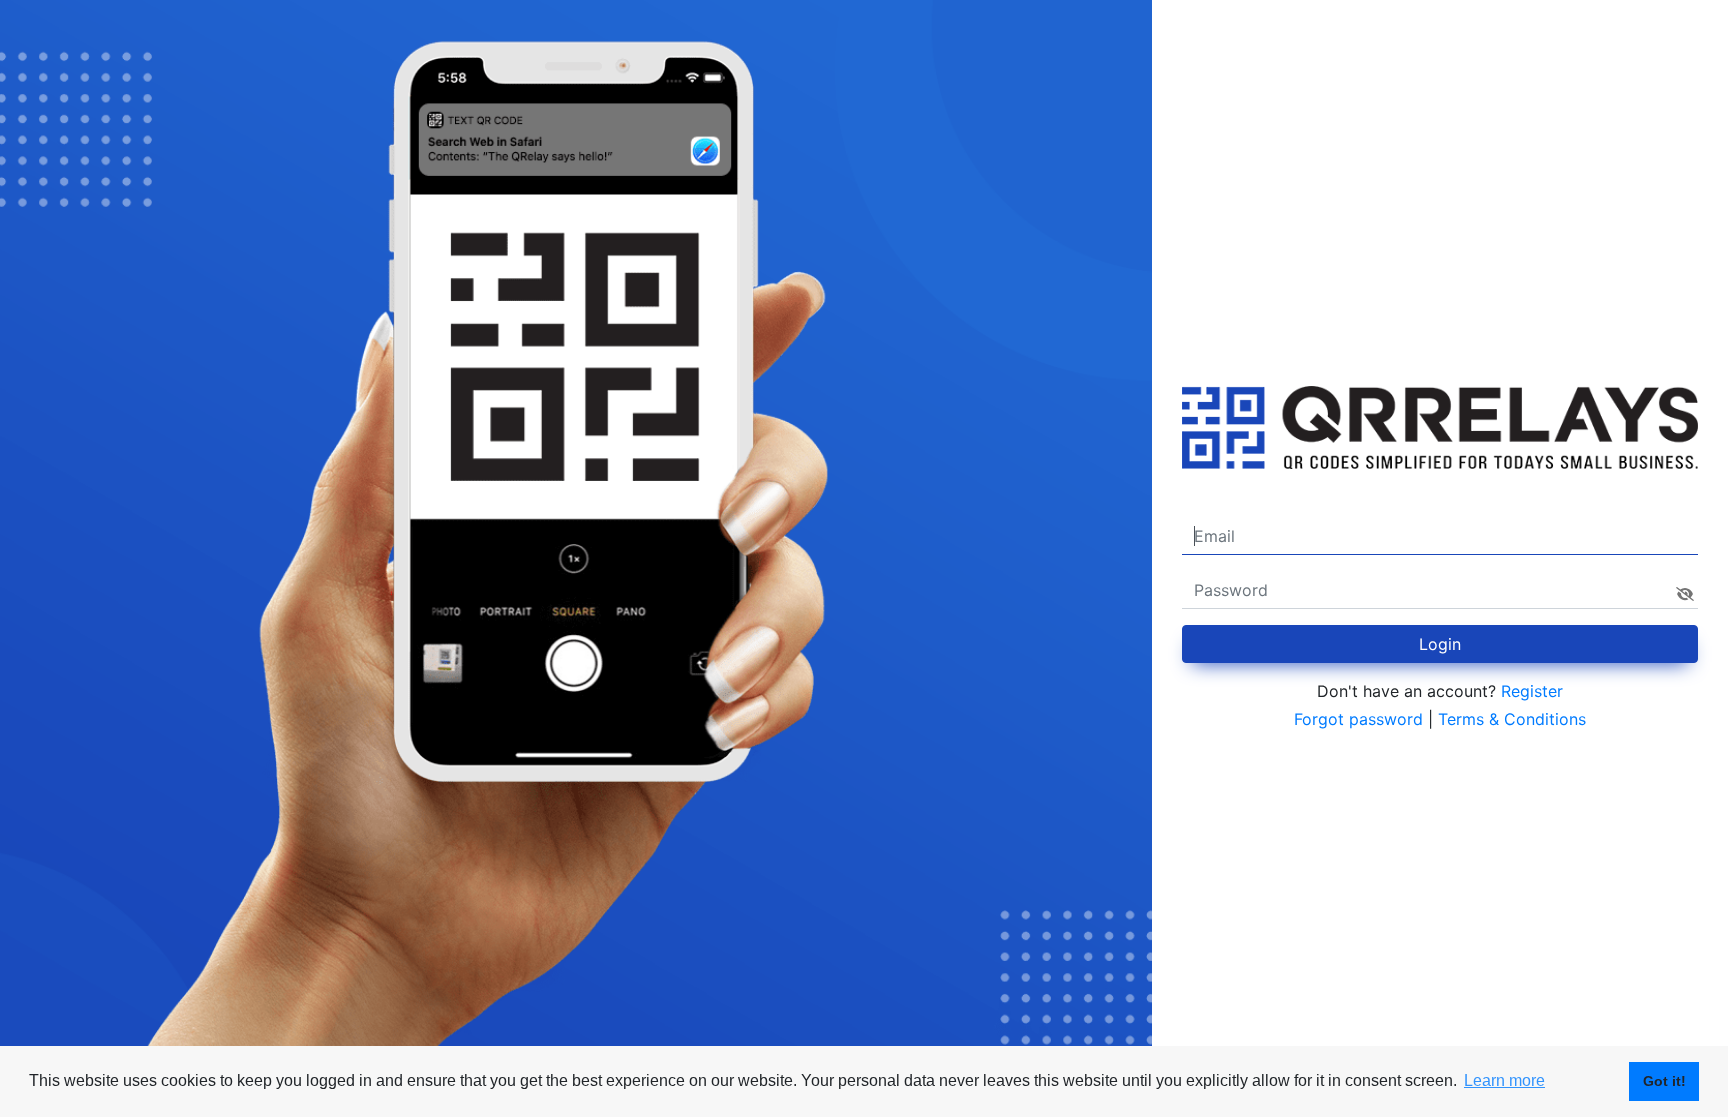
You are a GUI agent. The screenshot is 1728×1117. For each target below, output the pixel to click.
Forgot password (1358, 719)
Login (1440, 644)
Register (1532, 691)
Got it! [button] (1664, 1081)
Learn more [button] (1504, 1080)
